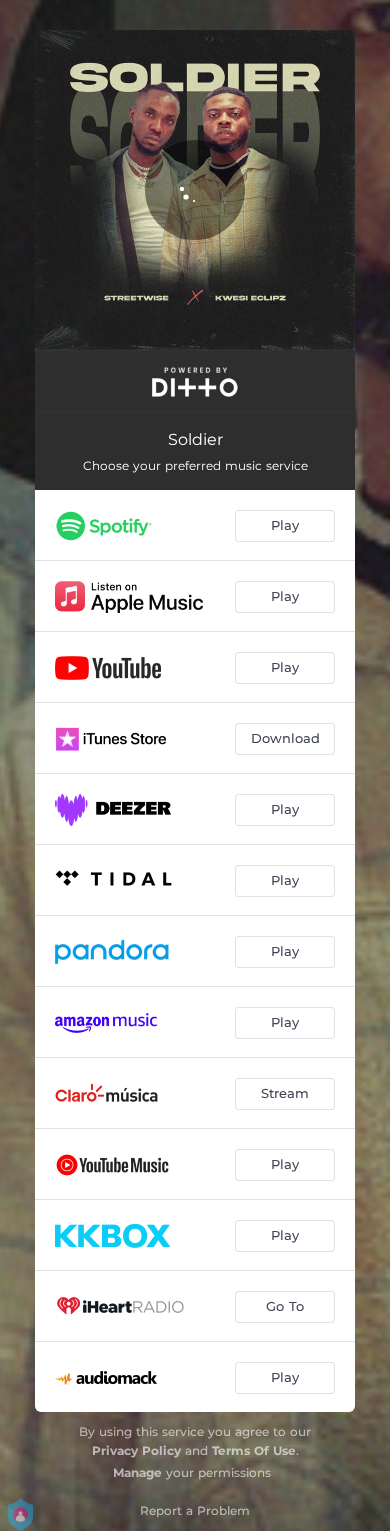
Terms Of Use (254, 1450)
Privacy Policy (136, 1450)
